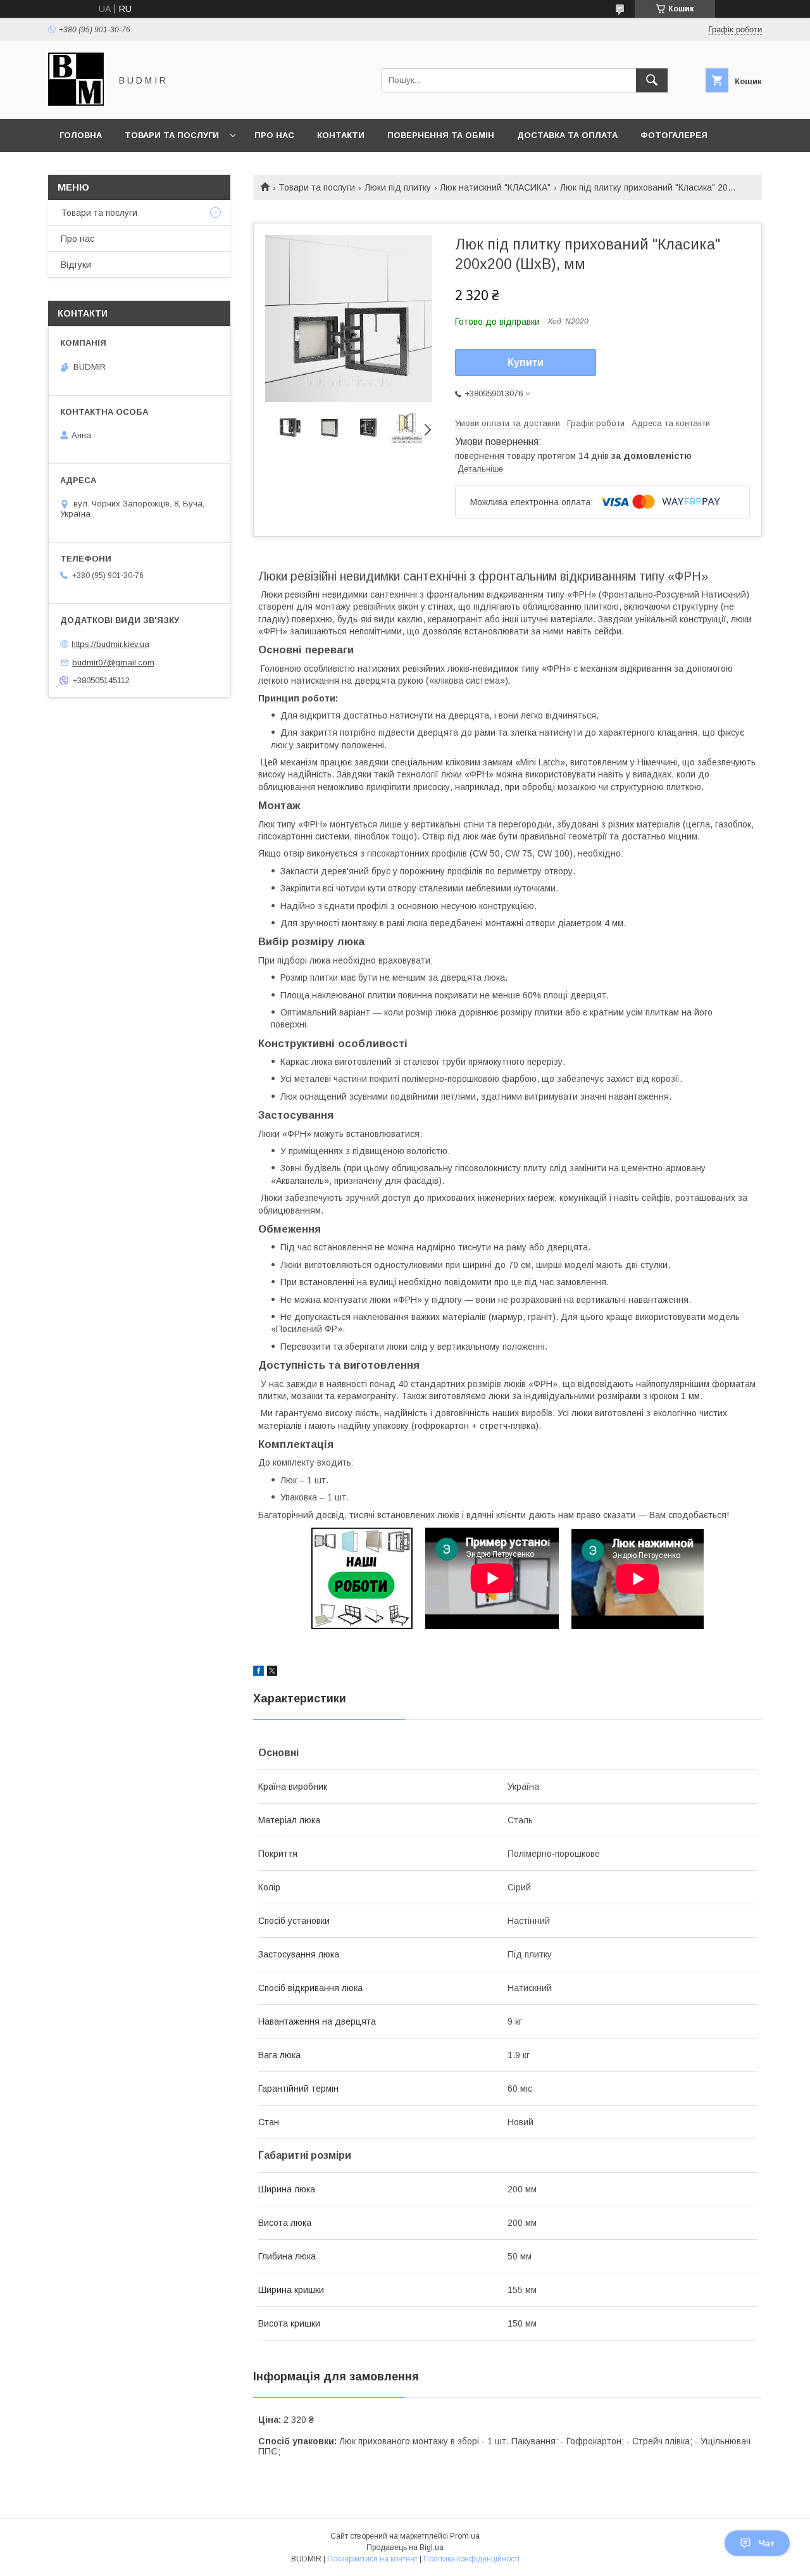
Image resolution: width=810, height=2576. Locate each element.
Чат (767, 2543)
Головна (81, 135)
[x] (272, 1673)
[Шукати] (652, 80)
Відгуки (76, 265)
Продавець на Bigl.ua (405, 2548)
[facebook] (259, 1673)
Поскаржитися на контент (372, 2559)
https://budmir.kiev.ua (110, 644)
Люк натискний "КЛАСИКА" (495, 187)
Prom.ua (465, 2536)
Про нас (274, 135)
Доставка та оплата (567, 135)
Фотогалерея (674, 135)
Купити (526, 362)
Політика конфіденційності (471, 2559)
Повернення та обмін (441, 135)
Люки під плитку (398, 187)
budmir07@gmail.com (113, 663)
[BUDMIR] (76, 103)
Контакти (341, 135)
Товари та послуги (172, 135)
